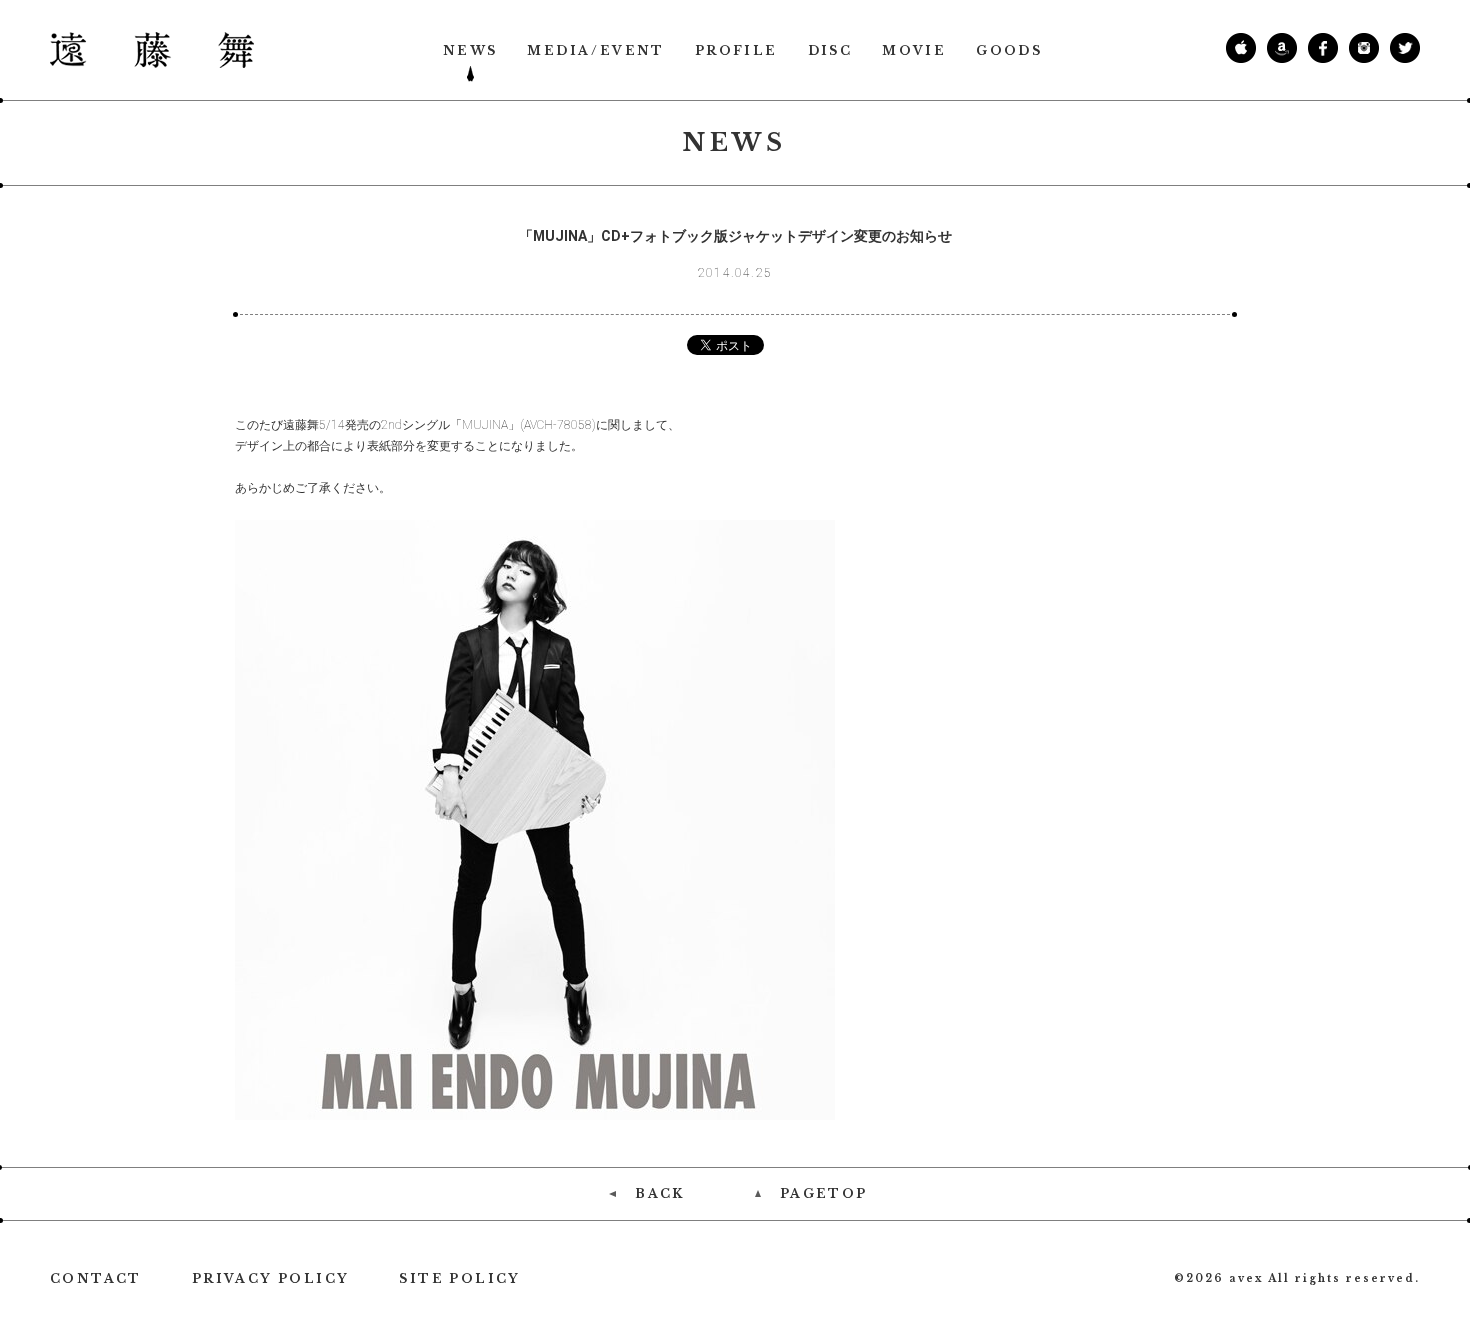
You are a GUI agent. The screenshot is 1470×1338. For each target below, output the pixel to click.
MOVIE (914, 51)
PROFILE (736, 51)
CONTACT (96, 1279)
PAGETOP (824, 1194)
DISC (830, 51)
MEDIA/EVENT (595, 51)
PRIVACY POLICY (271, 1279)
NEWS (470, 51)
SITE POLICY (459, 1279)
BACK (660, 1194)
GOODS (1009, 51)
